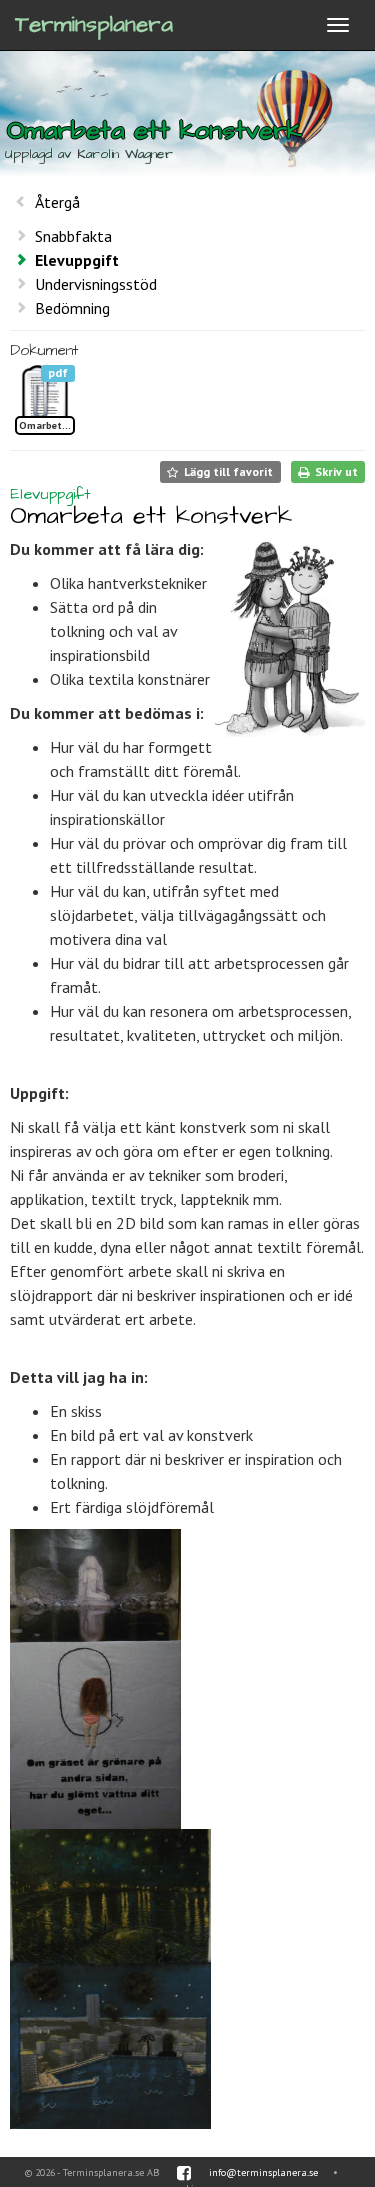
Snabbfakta (73, 236)
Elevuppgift (77, 260)
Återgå (57, 202)
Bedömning (72, 308)
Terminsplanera (94, 24)
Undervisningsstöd (96, 284)
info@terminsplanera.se (263, 2172)
